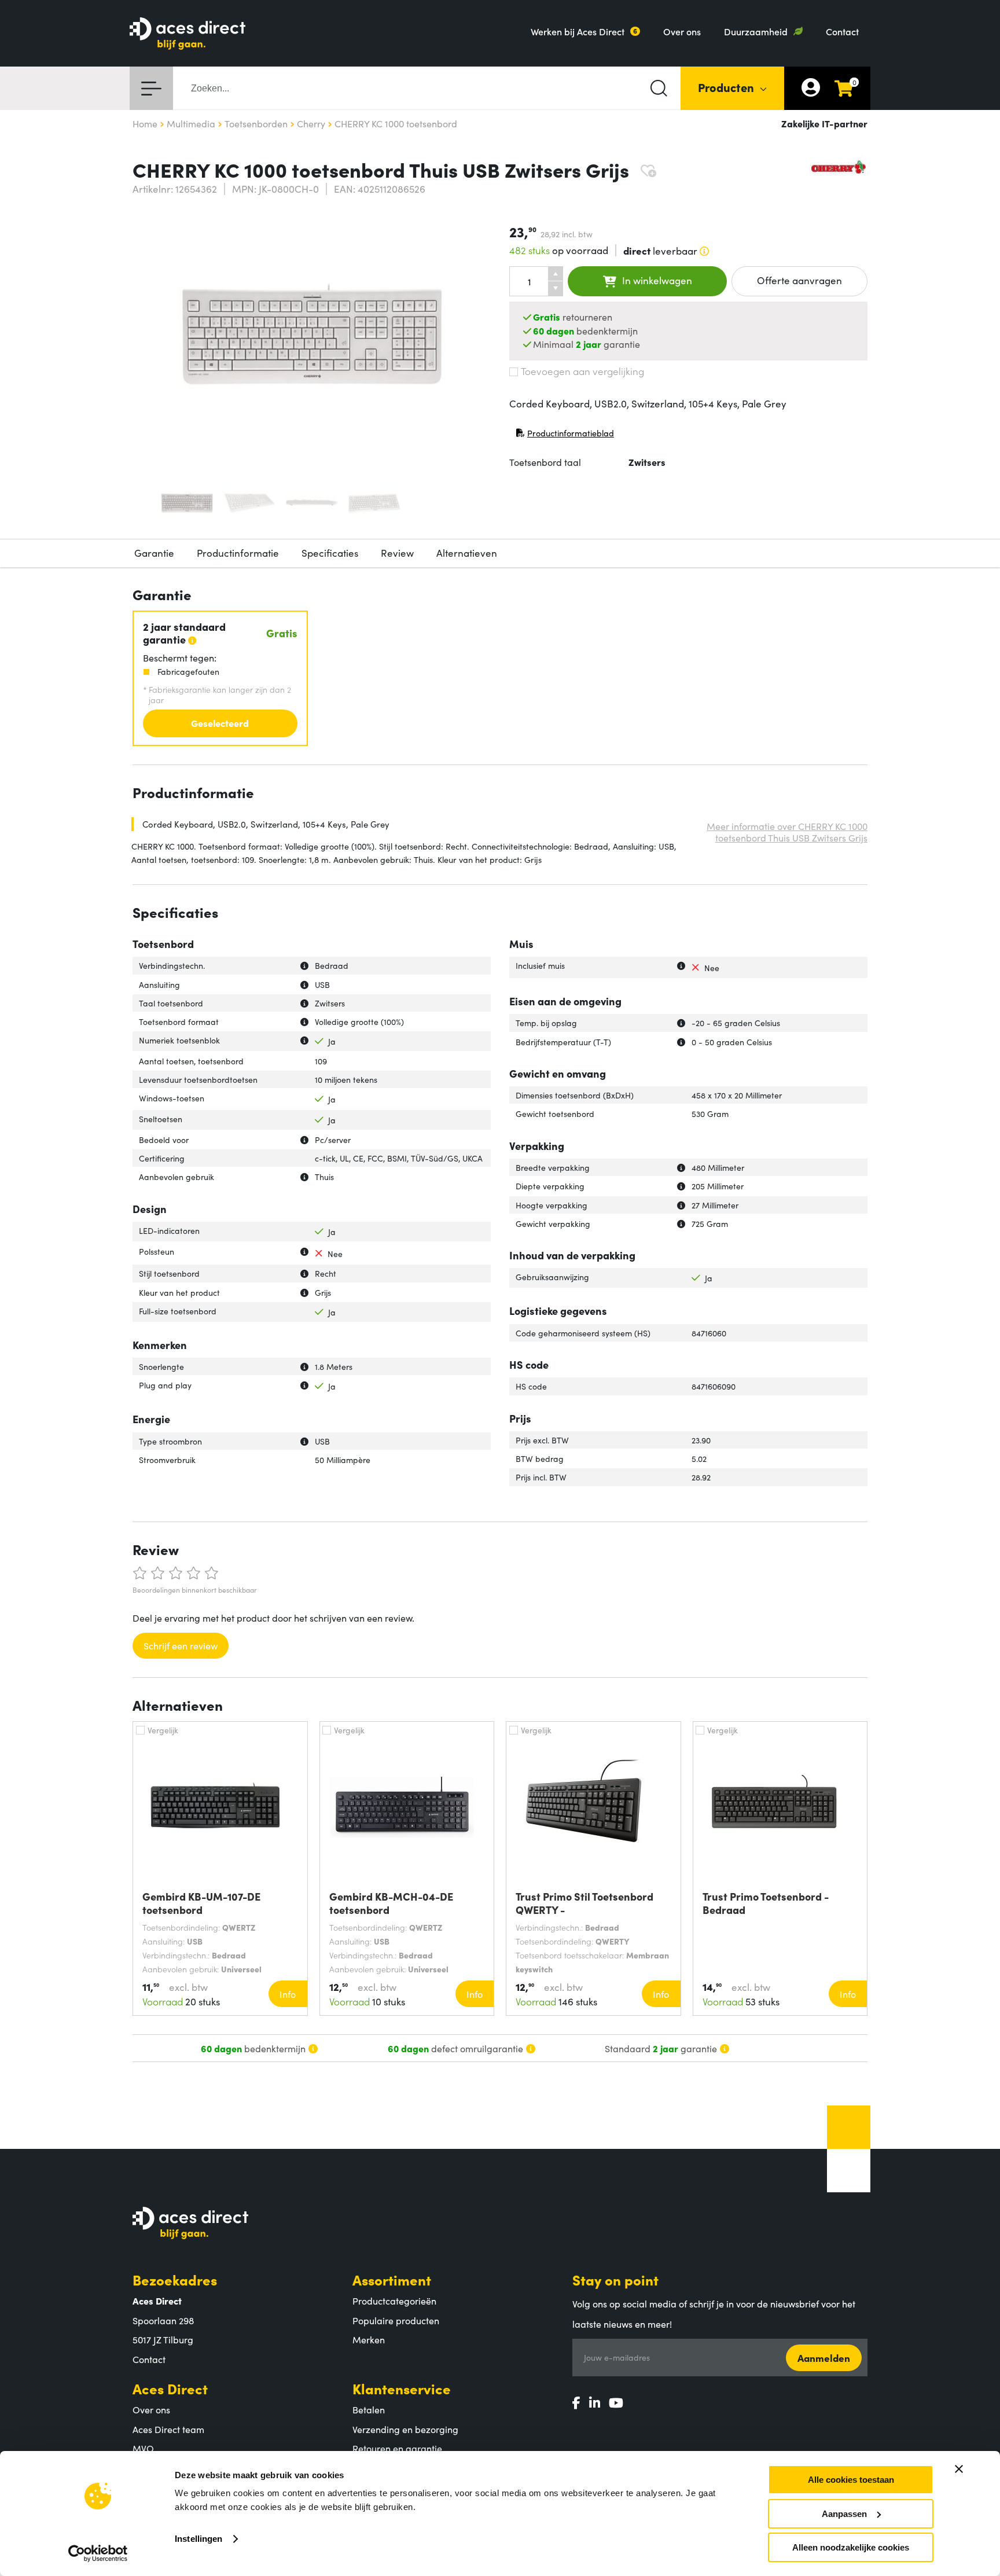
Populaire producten (396, 2320)
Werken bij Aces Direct (578, 31)
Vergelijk (163, 1730)
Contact (842, 31)
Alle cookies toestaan (851, 2480)
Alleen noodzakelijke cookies (851, 2547)
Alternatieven (467, 553)
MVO (143, 2448)
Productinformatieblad (565, 436)
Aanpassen (844, 2514)
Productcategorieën (394, 2301)
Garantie (154, 553)
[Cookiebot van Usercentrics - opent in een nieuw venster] (98, 2553)
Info (288, 1994)
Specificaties (330, 553)
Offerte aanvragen (799, 280)
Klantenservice (402, 2388)
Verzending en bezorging (405, 2429)
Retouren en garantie (397, 2448)
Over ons (682, 31)
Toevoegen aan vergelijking (582, 371)
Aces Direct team (168, 2429)
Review (397, 553)
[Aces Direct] (187, 34)
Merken (369, 2339)
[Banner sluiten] (959, 2469)
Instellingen (198, 2539)
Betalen (369, 2409)
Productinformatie (238, 553)
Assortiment (392, 2279)
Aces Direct (170, 2388)
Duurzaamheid (756, 31)
